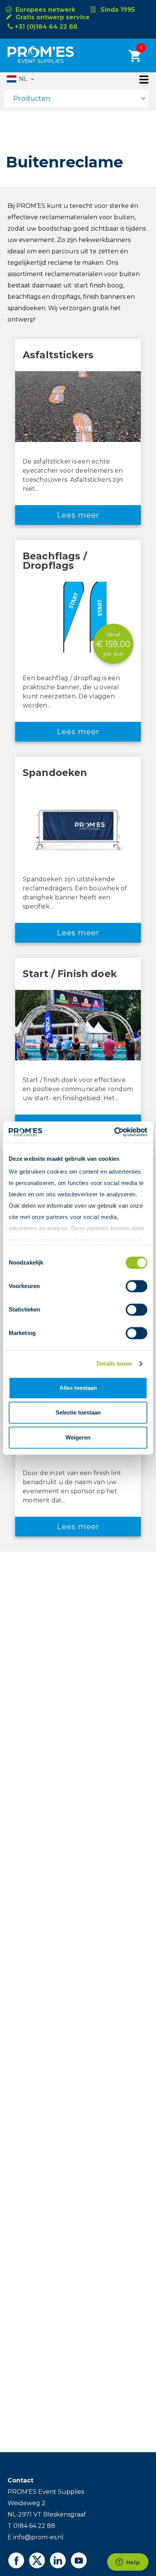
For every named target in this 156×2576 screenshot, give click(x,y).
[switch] (130, 1286)
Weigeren (78, 1437)
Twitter (37, 2560)
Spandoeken (55, 773)
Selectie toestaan (78, 1412)
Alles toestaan (78, 1388)
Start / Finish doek (70, 974)
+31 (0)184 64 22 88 (46, 27)
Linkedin (58, 2560)
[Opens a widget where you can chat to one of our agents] (128, 2563)
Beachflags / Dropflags (55, 561)
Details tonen (114, 1364)
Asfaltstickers (58, 355)
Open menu (144, 80)
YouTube (79, 2560)
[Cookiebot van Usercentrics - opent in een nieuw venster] (114, 1132)
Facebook (16, 2560)
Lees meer (78, 515)
